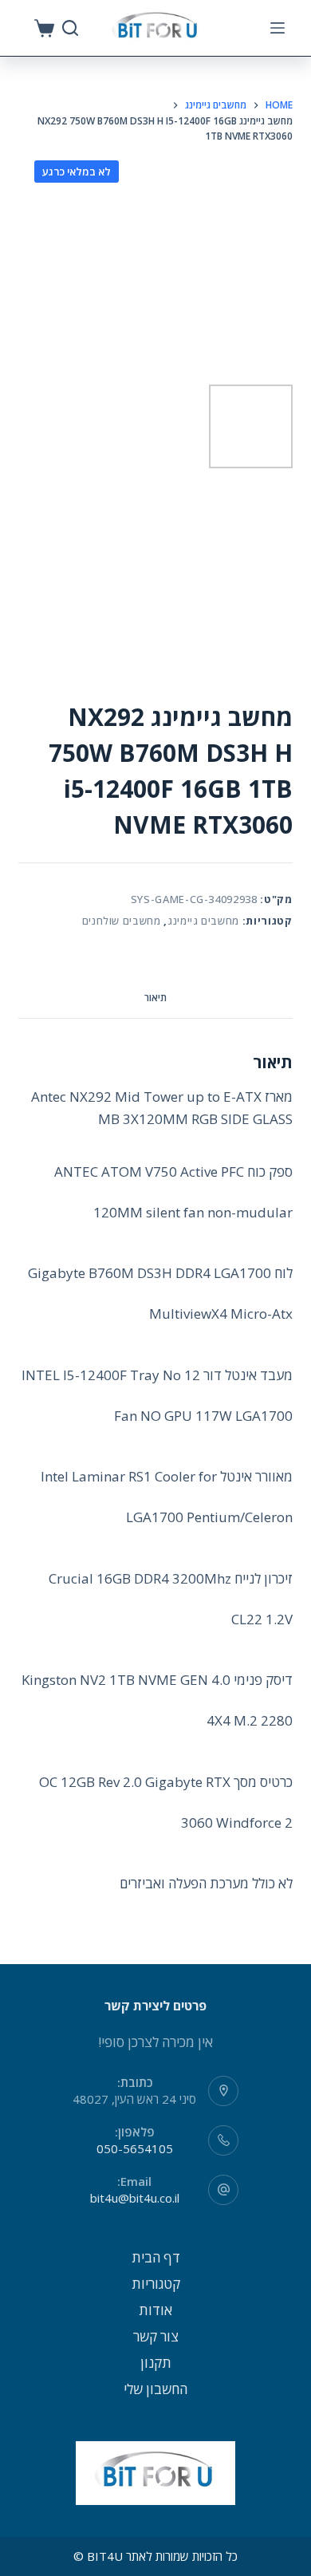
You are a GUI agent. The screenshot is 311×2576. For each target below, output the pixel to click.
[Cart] (44, 28)
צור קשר (156, 2336)
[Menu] (278, 28)
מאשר (155, 2562)
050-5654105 (135, 2148)
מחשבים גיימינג (203, 921)
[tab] (155, 998)
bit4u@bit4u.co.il (135, 2198)
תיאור (155, 998)
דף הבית (156, 2257)
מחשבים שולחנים (122, 921)
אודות (155, 2310)
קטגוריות (156, 2284)
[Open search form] (70, 28)
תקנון (156, 2363)
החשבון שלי (155, 2389)
